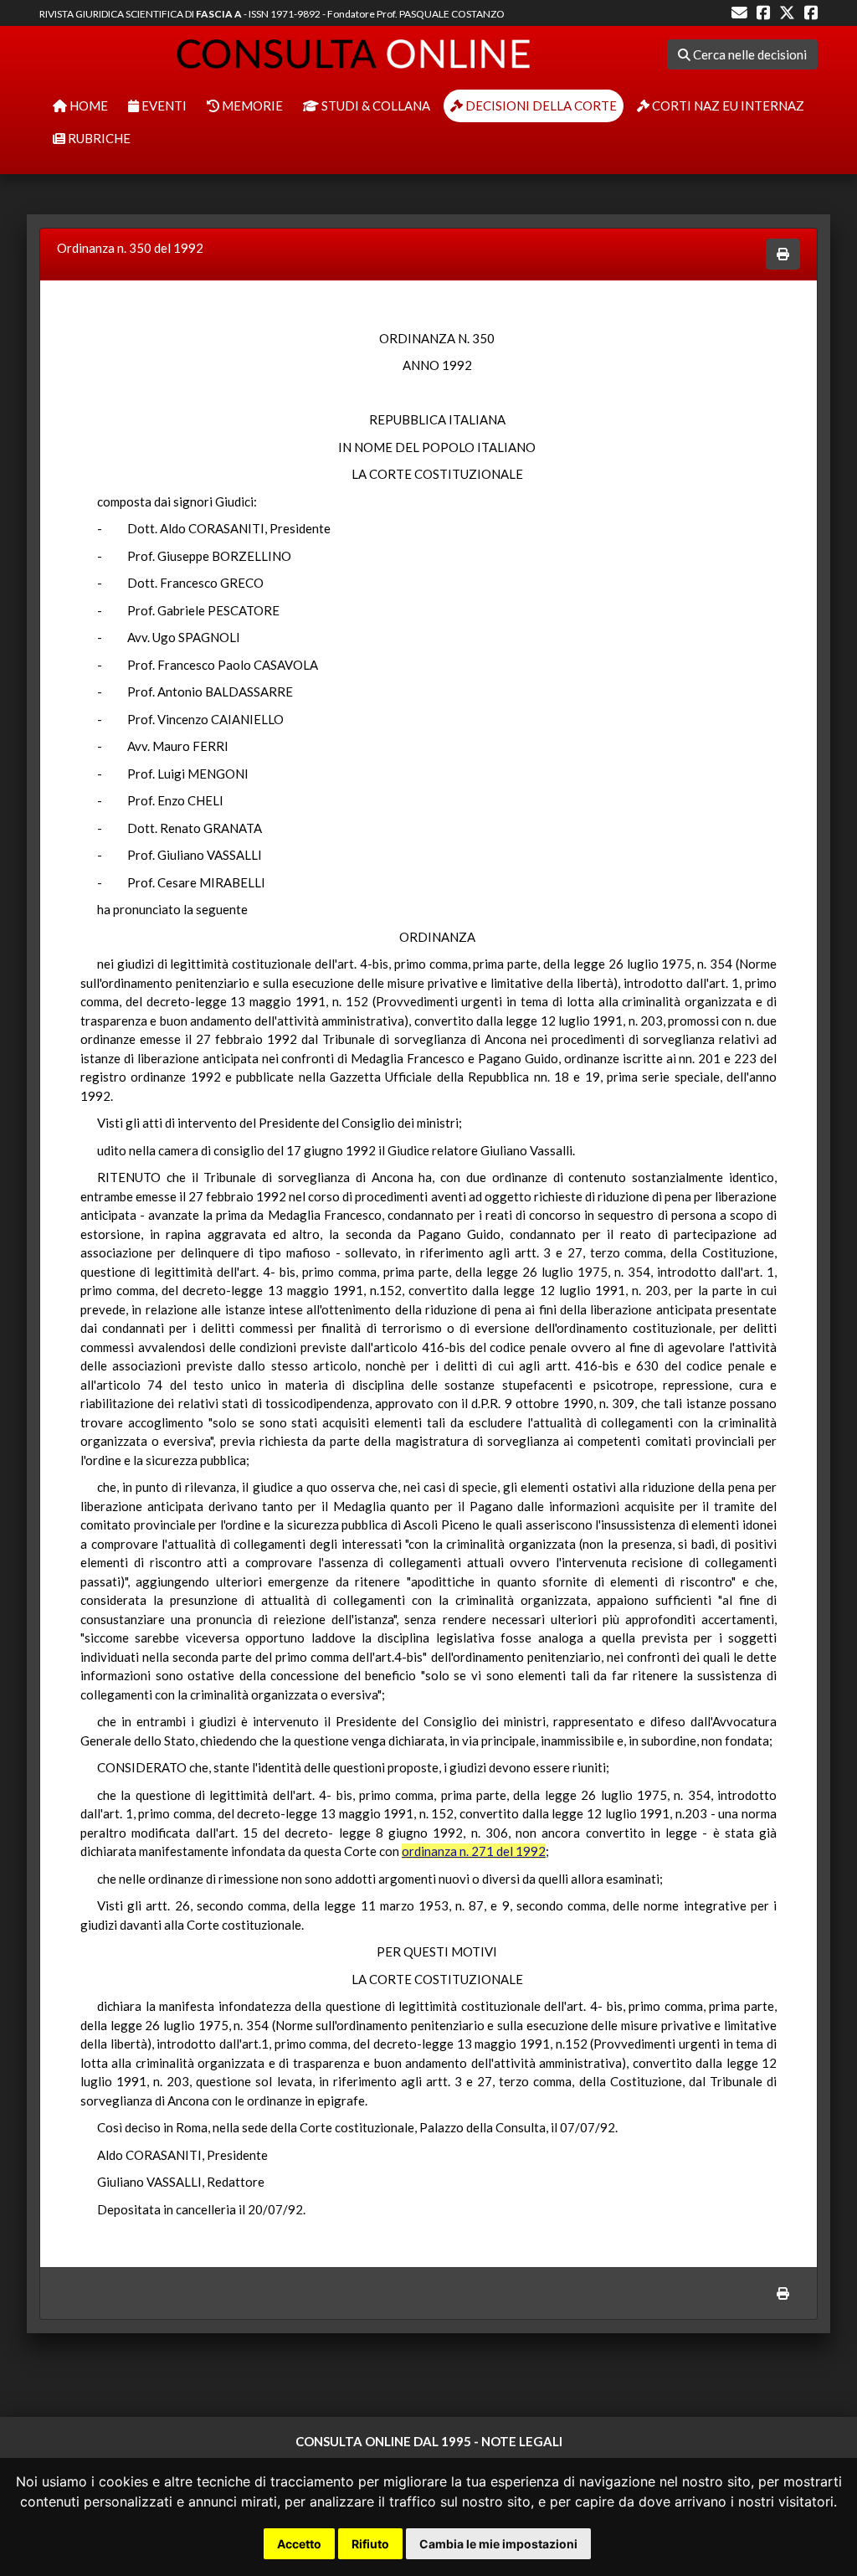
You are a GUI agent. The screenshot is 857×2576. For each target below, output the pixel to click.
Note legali (522, 2441)
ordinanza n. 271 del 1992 (474, 1851)
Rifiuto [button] (370, 2544)
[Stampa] (783, 254)
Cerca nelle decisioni (749, 54)
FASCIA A (219, 14)
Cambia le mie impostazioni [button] (498, 2544)
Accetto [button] (299, 2544)
